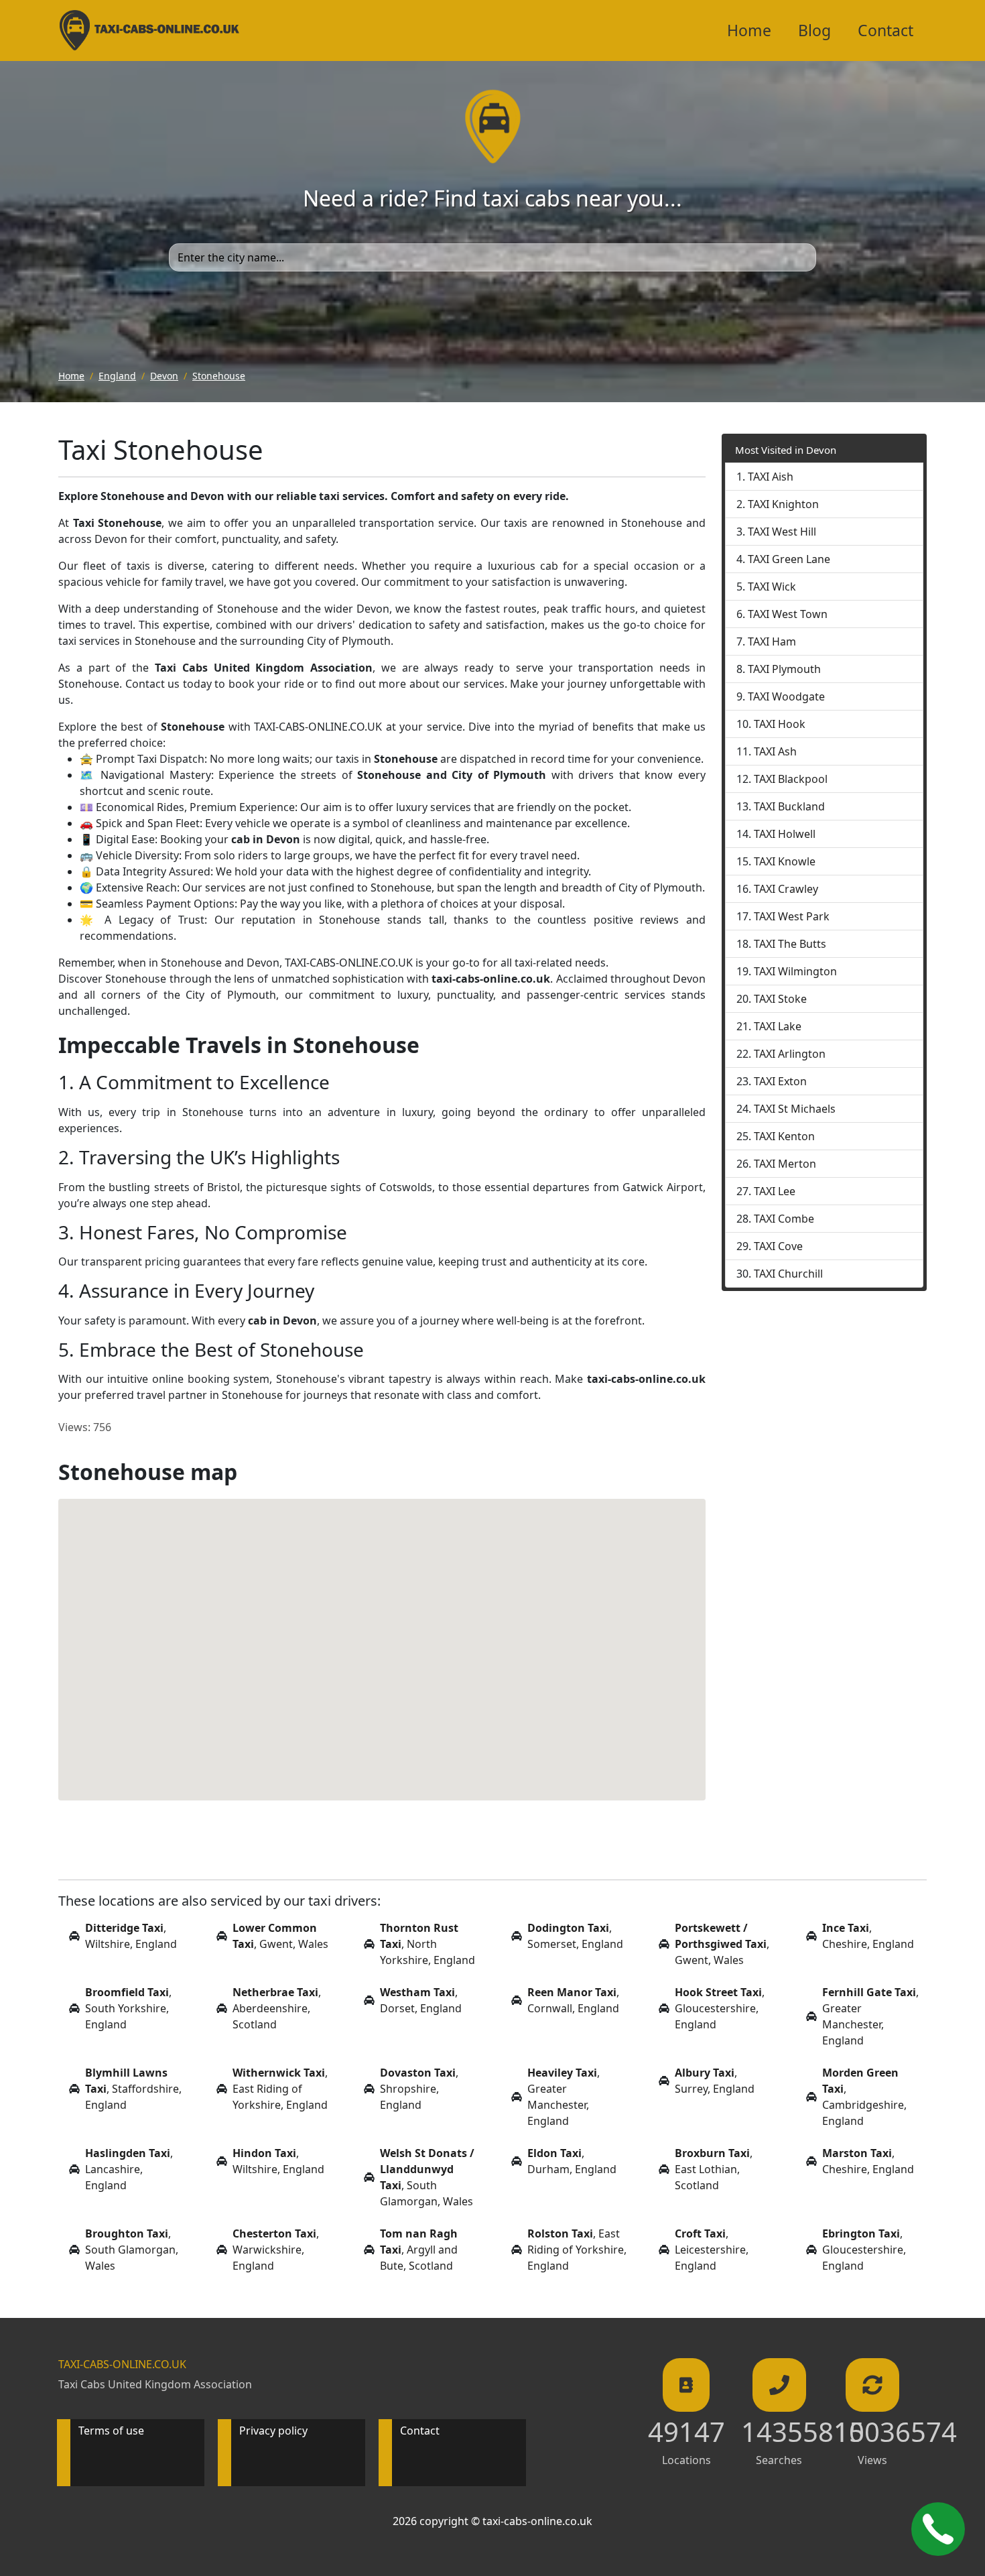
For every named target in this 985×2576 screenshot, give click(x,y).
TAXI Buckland (789, 806)
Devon (164, 376)
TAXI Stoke (780, 999)
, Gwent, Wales (280, 1936)
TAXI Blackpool (791, 779)
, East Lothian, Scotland (714, 2169)
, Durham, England (572, 2161)
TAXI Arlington (790, 1054)
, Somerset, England (575, 1936)
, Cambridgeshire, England (864, 2097)
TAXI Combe (784, 1219)
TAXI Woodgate (786, 696)
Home (749, 30)
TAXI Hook (780, 724)
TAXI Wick (772, 587)
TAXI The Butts (790, 944)
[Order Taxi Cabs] (938, 2529)
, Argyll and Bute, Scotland (419, 2250)
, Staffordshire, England (133, 2089)
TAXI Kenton (784, 1136)
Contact (885, 30)
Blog (814, 30)
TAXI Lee (775, 1191)
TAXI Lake (778, 1026)
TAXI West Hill (782, 532)
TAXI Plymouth (784, 669)
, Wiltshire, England (131, 1936)
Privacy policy (273, 2431)
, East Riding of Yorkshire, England (280, 2089)
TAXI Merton (785, 1164)
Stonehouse (219, 376)
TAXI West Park (792, 916)
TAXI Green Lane (789, 559)
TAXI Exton (780, 1081)
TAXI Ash (775, 751)
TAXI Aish (771, 477)
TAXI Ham (772, 641)
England (117, 376)
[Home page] (493, 125)
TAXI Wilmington (795, 971)
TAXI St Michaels (795, 1109)
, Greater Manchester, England (870, 2016)
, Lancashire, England (129, 2169)
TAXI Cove (778, 1246)
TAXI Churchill (788, 1274)
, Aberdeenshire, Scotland (277, 2008)
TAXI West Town (788, 614)
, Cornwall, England (573, 2000)
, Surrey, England (715, 2081)
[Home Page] (149, 30)
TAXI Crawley (786, 889)
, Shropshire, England (419, 2089)
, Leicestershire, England (712, 2250)
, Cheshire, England (868, 1936)
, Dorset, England (421, 2000)
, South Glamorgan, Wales (427, 2177)
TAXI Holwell (785, 834)
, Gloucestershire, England (720, 2008)
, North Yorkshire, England (428, 1944)
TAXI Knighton (783, 504)
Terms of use (111, 2431)
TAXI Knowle (785, 861)
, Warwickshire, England (276, 2250)
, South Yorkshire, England (128, 2008)
